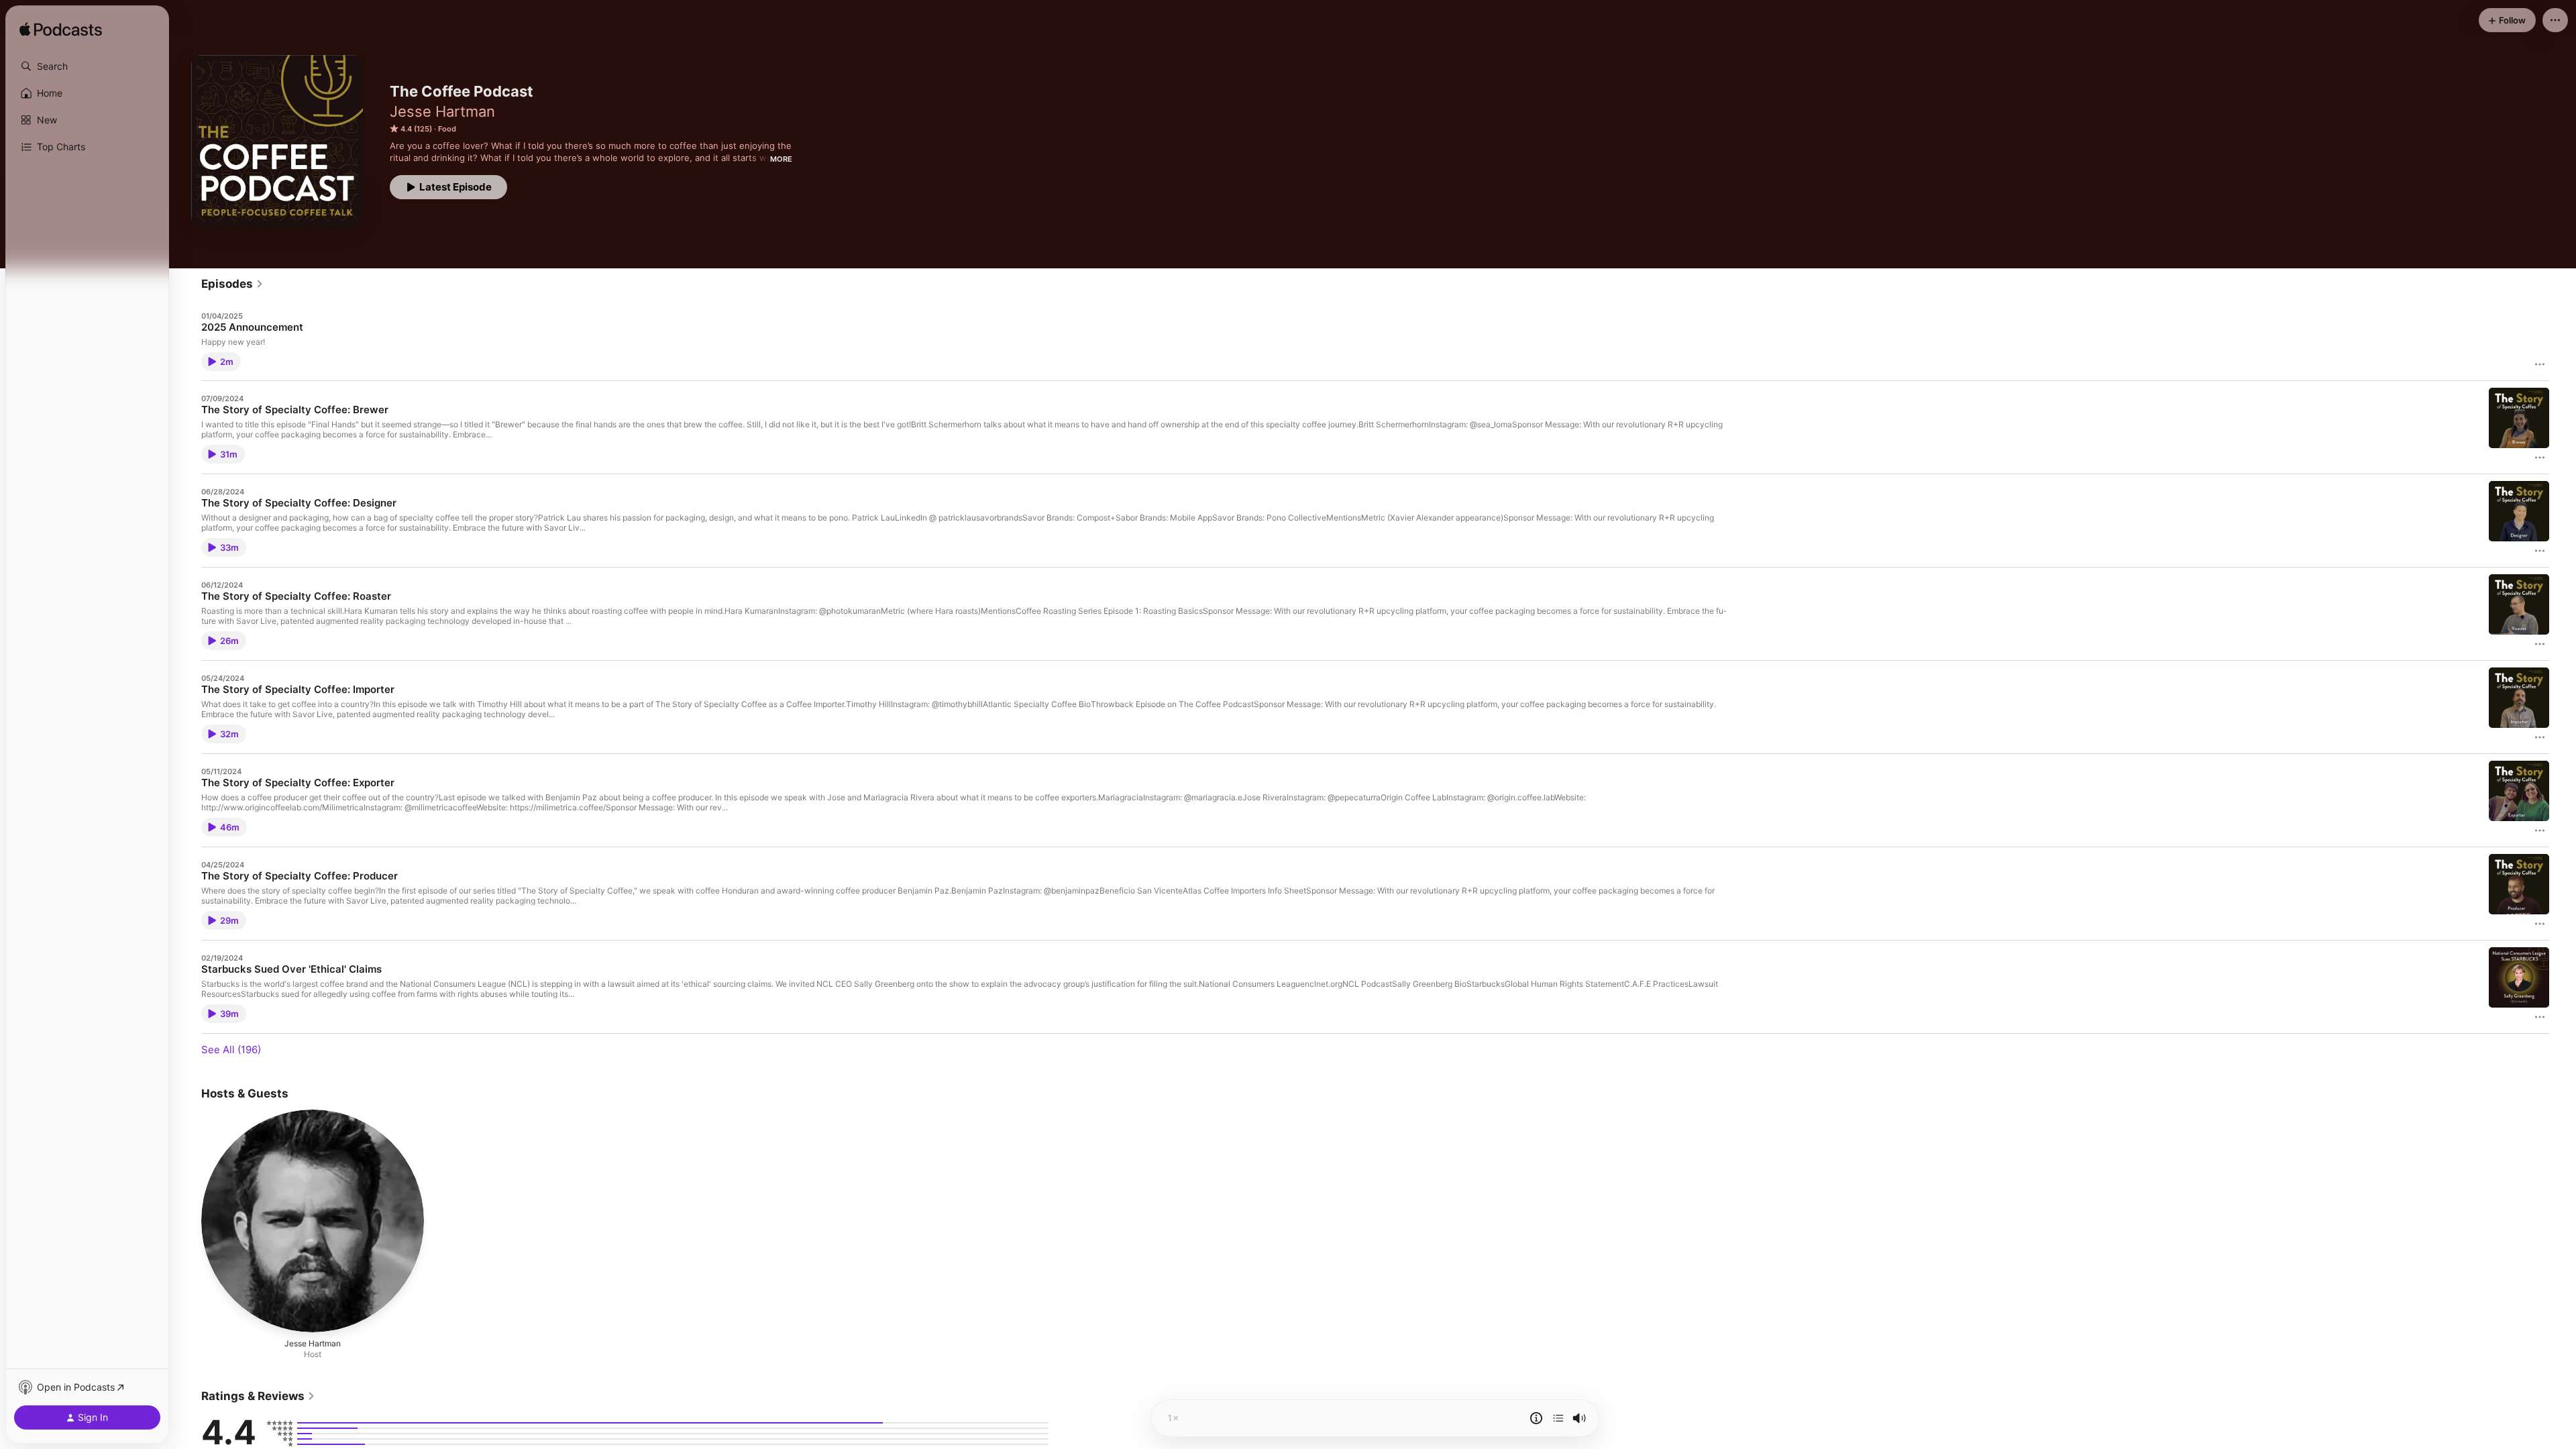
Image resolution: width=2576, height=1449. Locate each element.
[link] (232, 284)
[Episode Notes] (1536, 1418)
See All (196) (231, 1050)
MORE (781, 159)
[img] (61, 30)
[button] (87, 66)
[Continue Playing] (1558, 1418)
